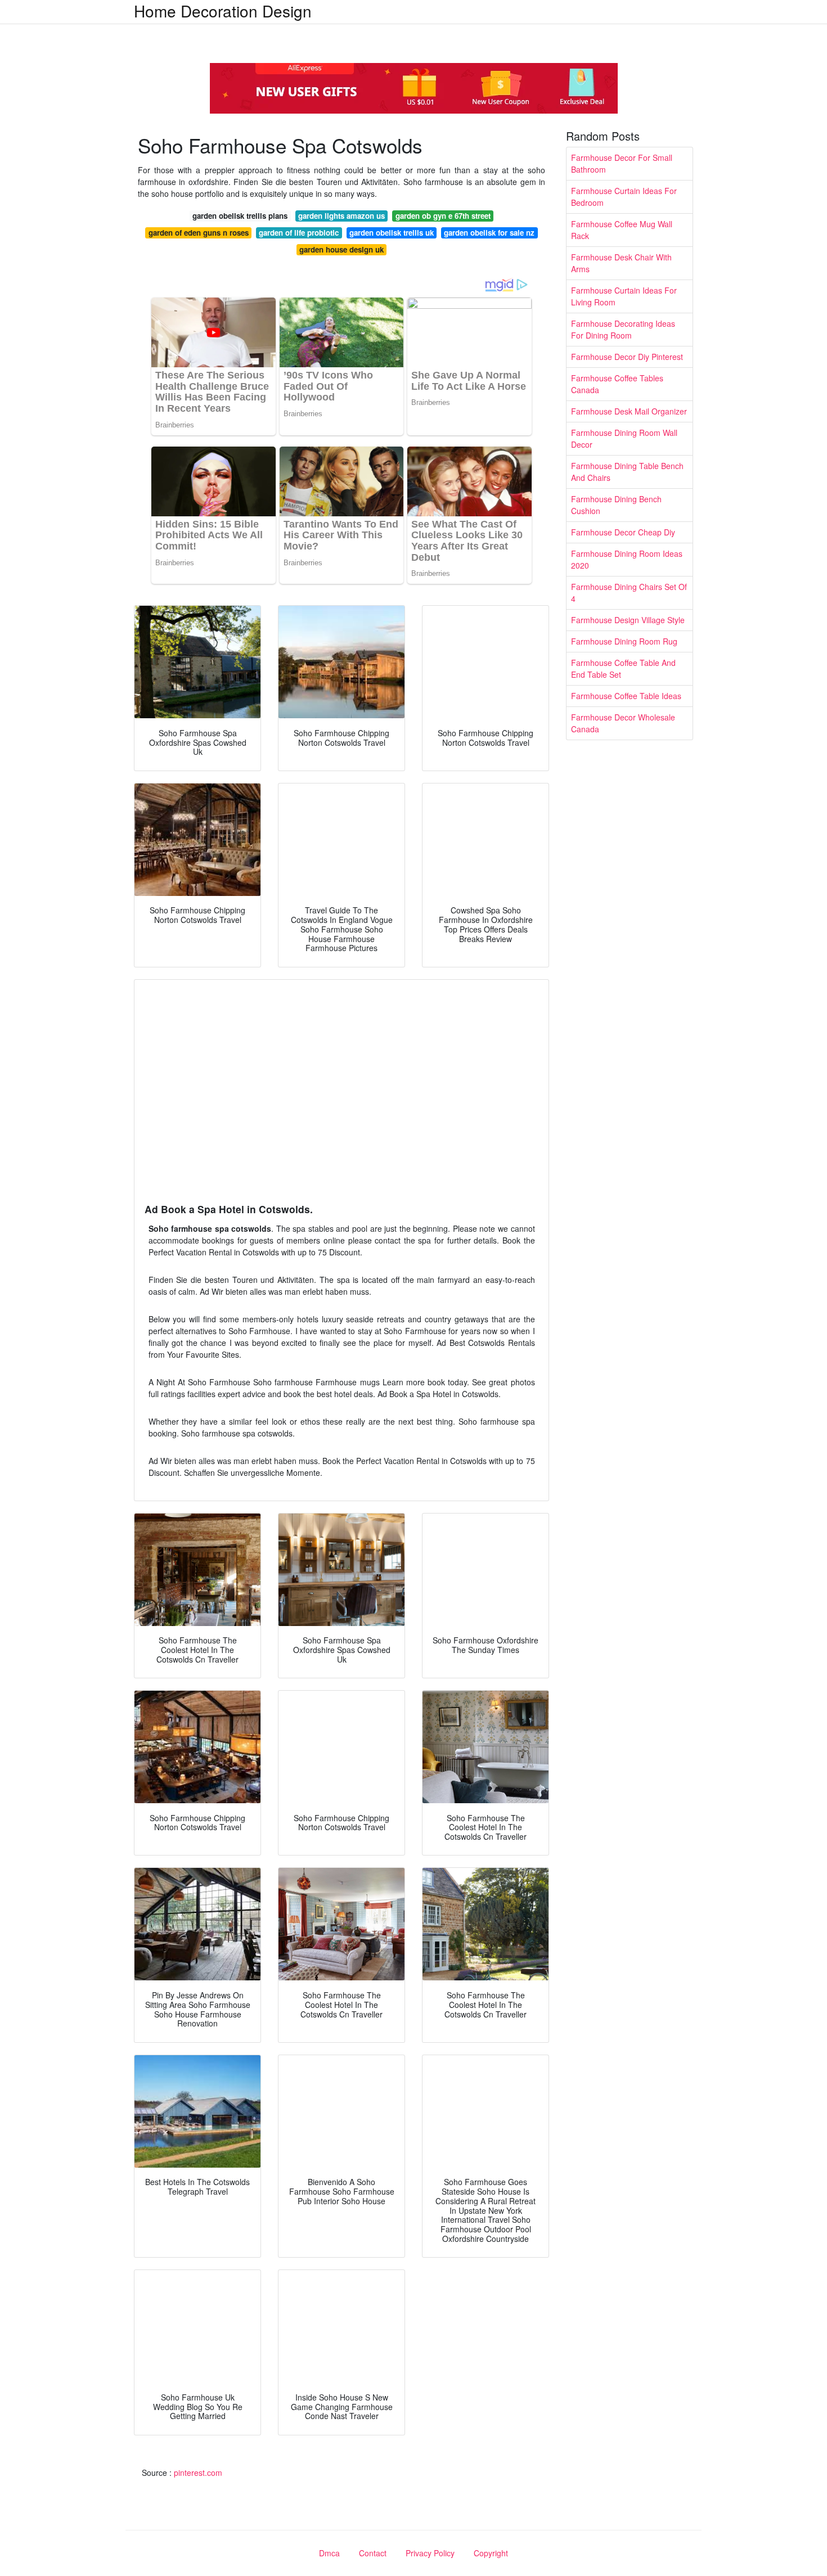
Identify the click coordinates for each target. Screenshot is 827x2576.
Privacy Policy (430, 2553)
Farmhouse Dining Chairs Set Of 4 (629, 593)
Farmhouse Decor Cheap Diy (623, 532)
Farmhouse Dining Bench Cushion (616, 505)
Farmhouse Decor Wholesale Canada (623, 723)
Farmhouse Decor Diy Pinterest (627, 357)
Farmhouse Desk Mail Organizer (629, 411)
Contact (373, 2553)
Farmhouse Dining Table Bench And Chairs (627, 472)
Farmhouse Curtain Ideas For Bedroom (624, 197)
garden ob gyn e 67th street (443, 216)
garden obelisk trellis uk (392, 233)
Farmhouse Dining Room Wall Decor (624, 438)
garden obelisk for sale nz (489, 233)
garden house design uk (341, 249)
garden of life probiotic (299, 233)
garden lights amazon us (341, 216)
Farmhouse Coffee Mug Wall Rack (622, 230)
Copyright (491, 2553)
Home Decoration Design (223, 11)
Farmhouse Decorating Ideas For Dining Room (623, 329)
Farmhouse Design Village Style (628, 620)
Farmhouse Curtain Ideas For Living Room (624, 296)
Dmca (329, 2553)
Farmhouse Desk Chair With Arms (621, 263)
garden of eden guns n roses (199, 233)
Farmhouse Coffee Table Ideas (626, 696)
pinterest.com (198, 2473)
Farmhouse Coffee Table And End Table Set (623, 668)
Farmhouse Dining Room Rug (624, 641)
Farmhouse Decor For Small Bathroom (622, 163)
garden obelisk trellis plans (240, 216)
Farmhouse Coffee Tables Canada (617, 384)
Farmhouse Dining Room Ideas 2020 (627, 559)
